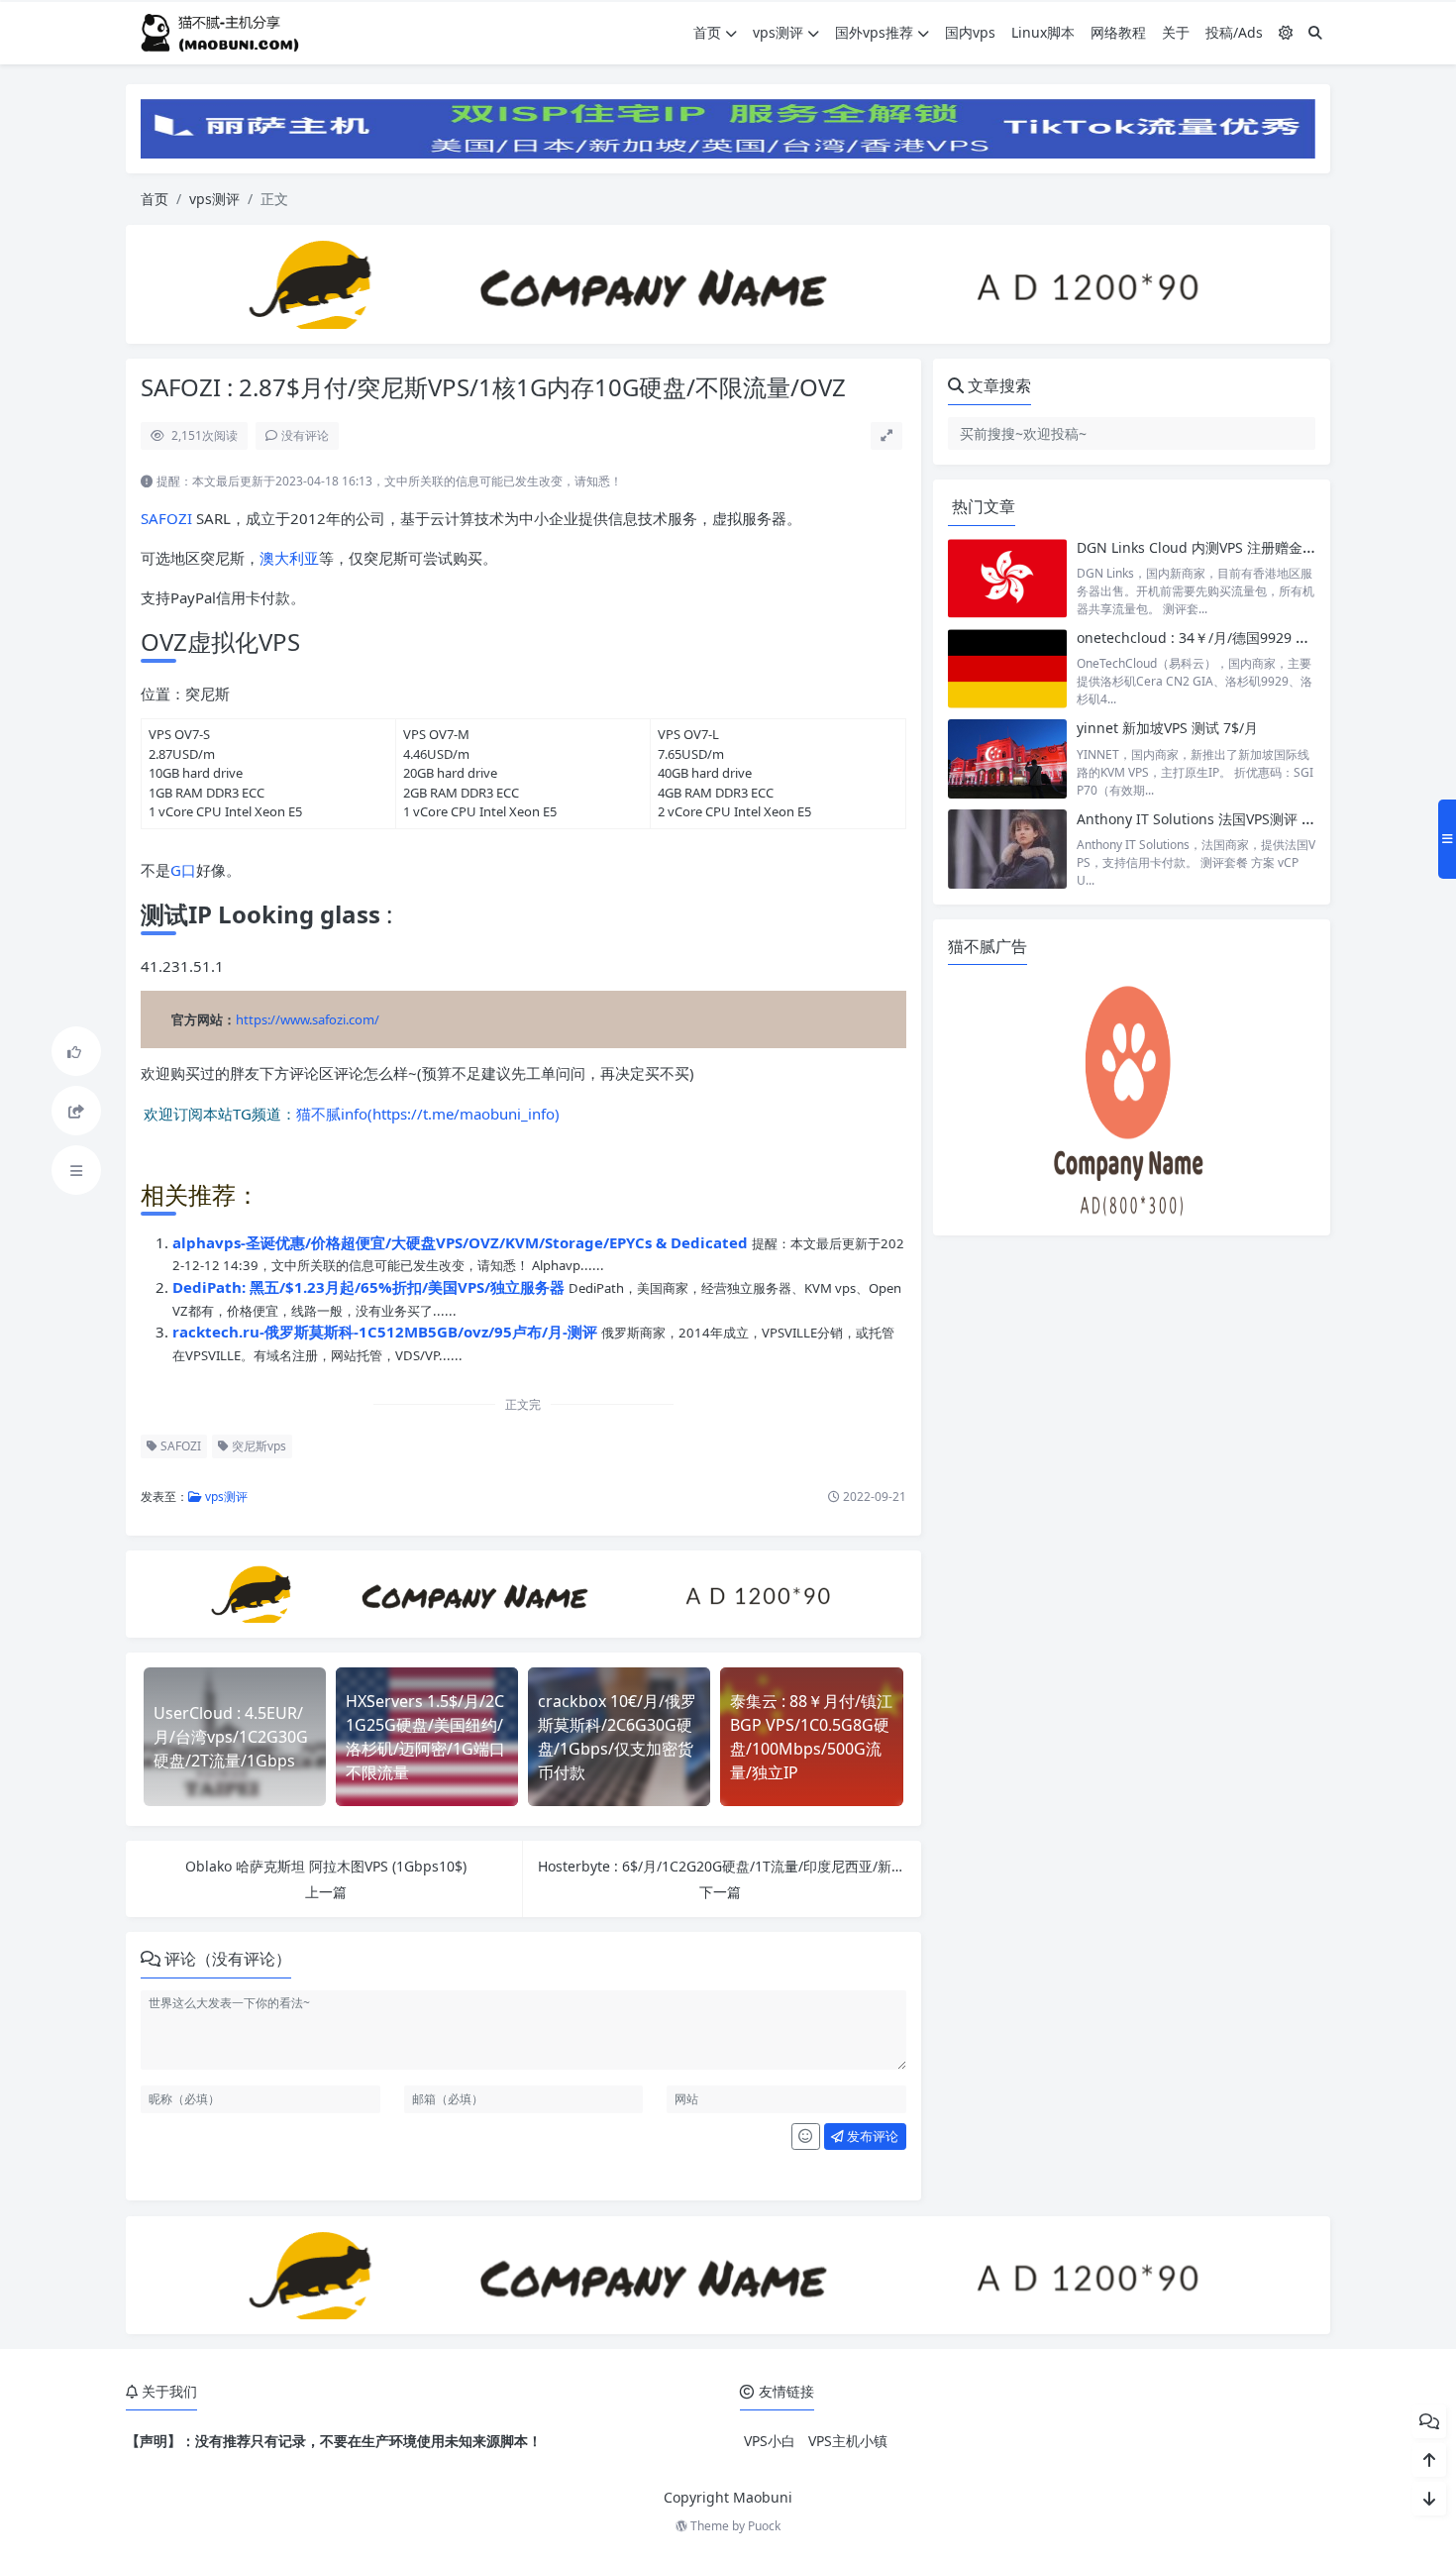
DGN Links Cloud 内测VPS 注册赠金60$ (1201, 547)
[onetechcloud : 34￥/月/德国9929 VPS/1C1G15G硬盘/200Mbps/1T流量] (1007, 668)
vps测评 (778, 32)
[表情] (806, 2137)
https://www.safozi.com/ (308, 1019)
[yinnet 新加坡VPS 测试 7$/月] (1007, 758)
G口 (183, 870)
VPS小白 (770, 2441)
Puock (764, 2526)
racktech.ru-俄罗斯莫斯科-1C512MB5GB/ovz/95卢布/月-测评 (387, 1332)
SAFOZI (166, 518)
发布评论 (871, 2136)
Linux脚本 (1043, 32)
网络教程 (1118, 32)
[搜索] (1315, 32)
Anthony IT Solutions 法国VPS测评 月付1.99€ (1221, 819)
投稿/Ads (1234, 32)
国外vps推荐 (874, 32)
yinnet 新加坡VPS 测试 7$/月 (1167, 728)
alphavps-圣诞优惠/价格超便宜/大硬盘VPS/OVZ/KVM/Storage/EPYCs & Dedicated (462, 1242)
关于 (1176, 32)
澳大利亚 (289, 558)
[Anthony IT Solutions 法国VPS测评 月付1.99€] (1007, 850)
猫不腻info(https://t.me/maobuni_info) (428, 1113)
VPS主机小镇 (848, 2441)
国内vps (970, 32)
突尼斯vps (258, 1446)
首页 (707, 32)
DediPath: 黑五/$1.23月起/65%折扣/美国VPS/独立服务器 (370, 1287)
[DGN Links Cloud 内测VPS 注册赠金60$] (1007, 578)
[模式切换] (1286, 32)
